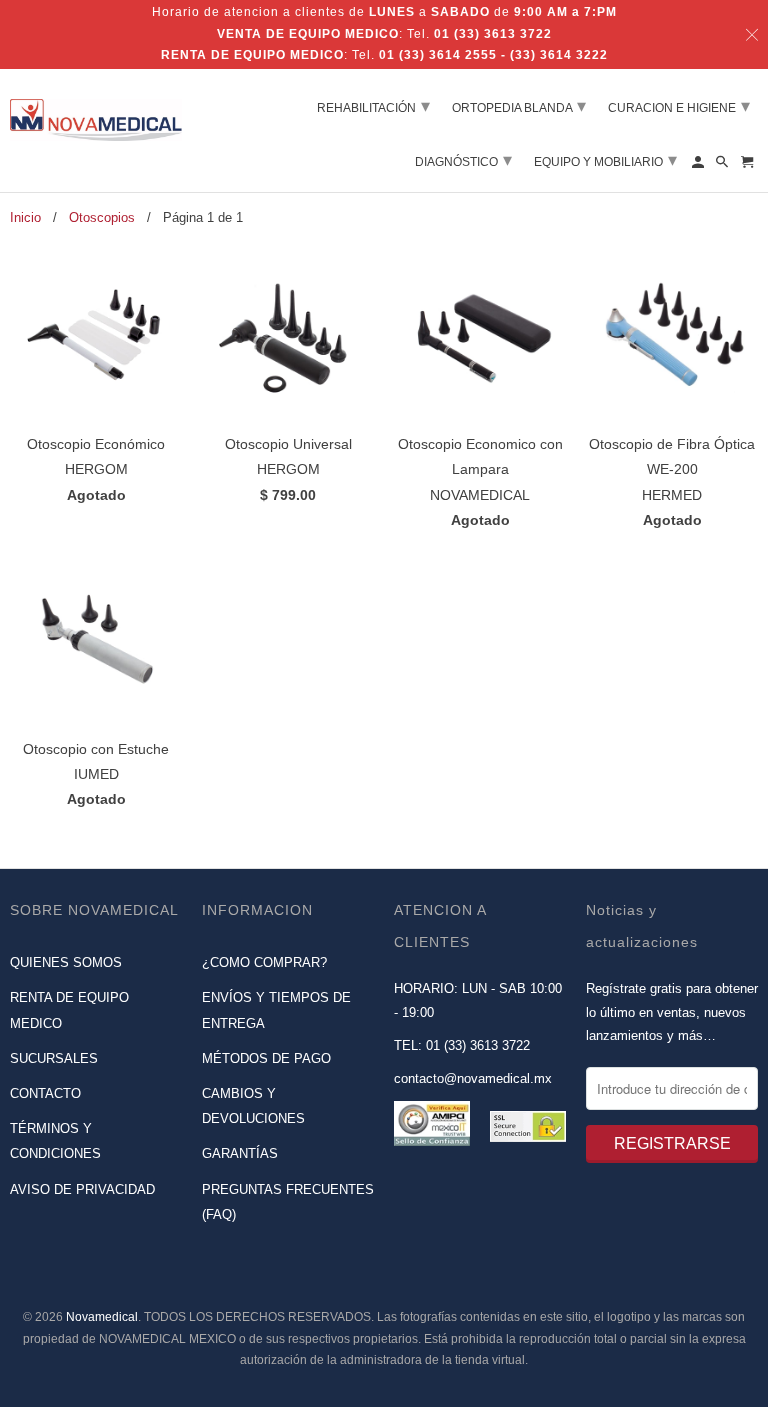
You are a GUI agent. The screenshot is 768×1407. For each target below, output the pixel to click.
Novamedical (102, 1317)
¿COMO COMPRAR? (264, 962)
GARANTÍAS (240, 1153)
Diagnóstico (463, 160)
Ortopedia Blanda (519, 106)
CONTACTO (45, 1093)
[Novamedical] (96, 112)
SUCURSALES (54, 1058)
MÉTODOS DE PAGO (266, 1058)
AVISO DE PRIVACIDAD (82, 1189)
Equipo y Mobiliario (605, 160)
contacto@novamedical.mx (473, 1078)
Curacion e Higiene (679, 106)
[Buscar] (723, 166)
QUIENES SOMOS (66, 962)
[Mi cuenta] (699, 166)
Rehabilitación (373, 106)
